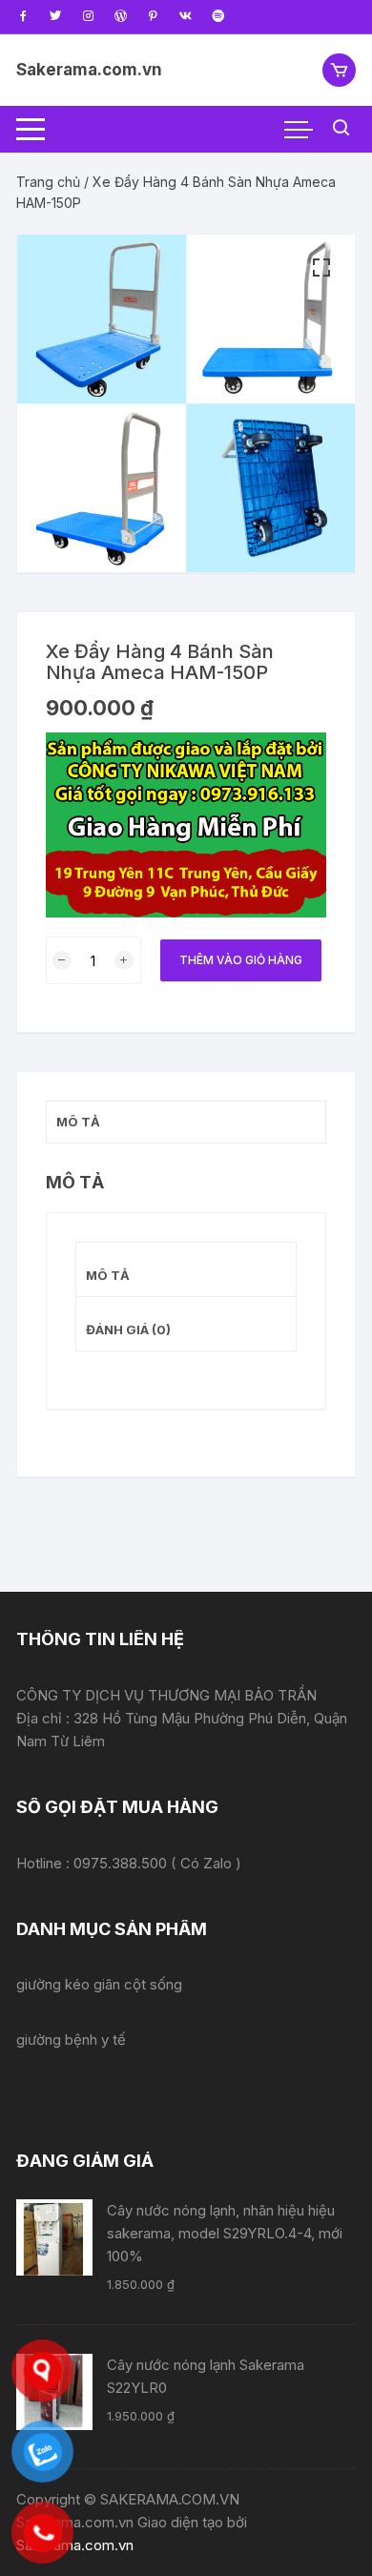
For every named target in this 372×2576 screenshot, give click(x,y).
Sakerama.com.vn (89, 70)
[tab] (186, 1270)
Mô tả (108, 1275)
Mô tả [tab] (78, 1122)
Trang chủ (48, 182)
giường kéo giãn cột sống (99, 1984)
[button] (321, 268)
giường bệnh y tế (71, 2040)
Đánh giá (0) (128, 1329)
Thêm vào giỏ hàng (241, 960)
